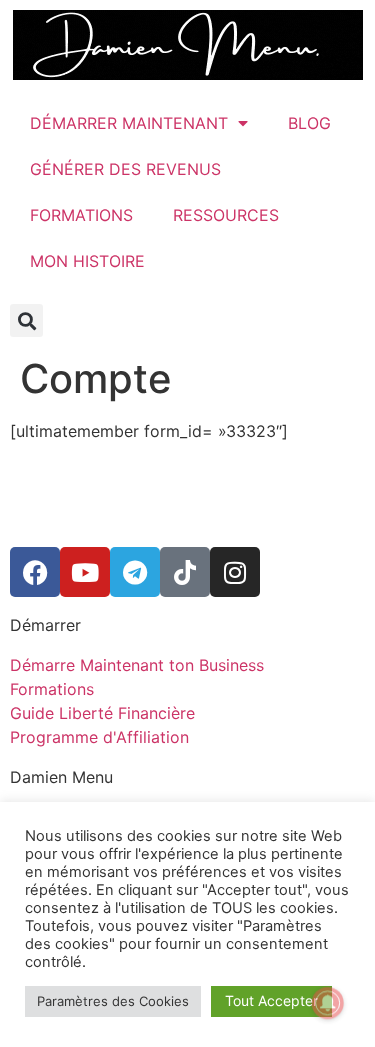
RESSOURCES (226, 215)
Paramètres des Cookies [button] (113, 1001)
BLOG (309, 123)
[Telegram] (135, 572)
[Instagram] (235, 572)
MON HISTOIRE (87, 261)
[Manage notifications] (328, 1003)
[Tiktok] (185, 572)
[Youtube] (85, 572)
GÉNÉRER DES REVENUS (125, 169)
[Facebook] (35, 572)
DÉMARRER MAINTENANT (129, 123)
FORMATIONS (81, 215)
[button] (26, 320)
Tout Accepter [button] (271, 1000)
